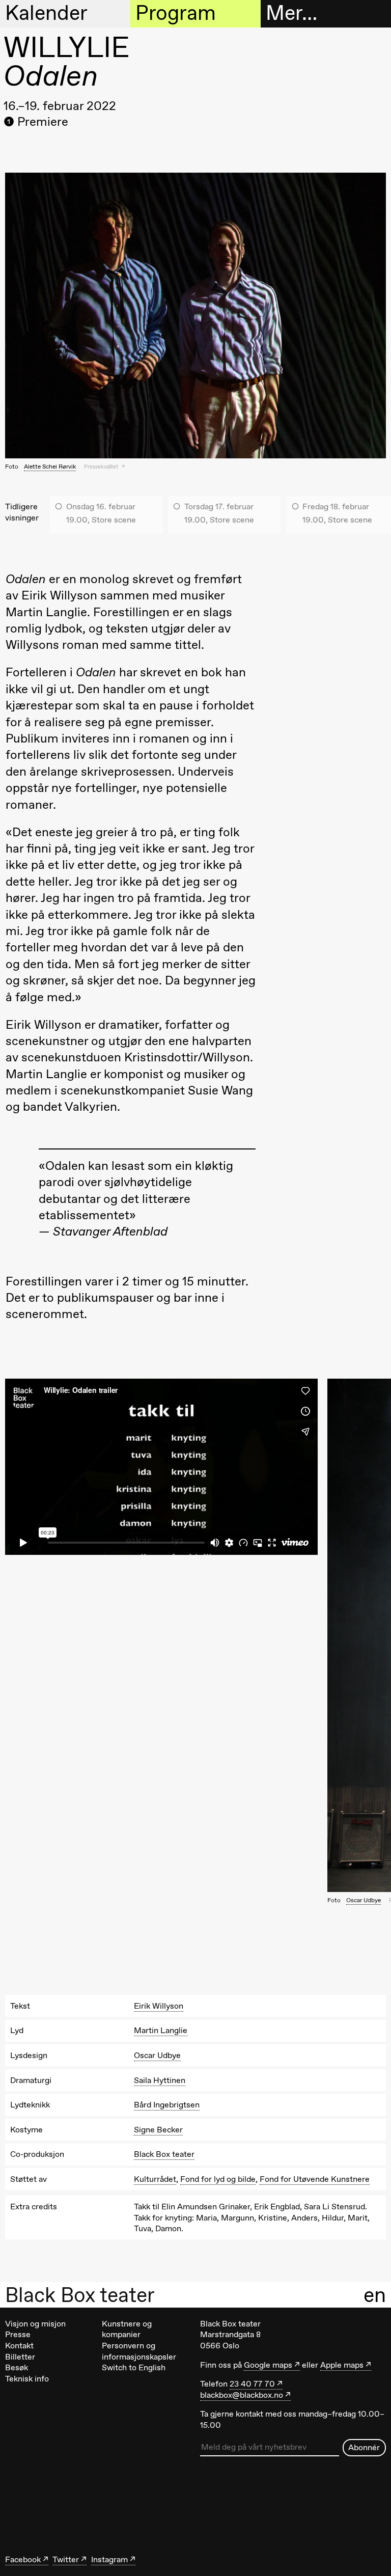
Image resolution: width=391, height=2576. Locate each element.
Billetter (20, 2357)
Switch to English (134, 2367)
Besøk (17, 2367)
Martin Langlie (161, 2030)
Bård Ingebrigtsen (167, 2105)
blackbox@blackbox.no (242, 2395)
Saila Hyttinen (160, 2080)
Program (176, 13)
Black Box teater (80, 2295)
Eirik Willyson (159, 2006)
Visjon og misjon (35, 2324)
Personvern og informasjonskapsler (139, 2351)
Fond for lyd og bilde (218, 2179)
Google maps (268, 2365)
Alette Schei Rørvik (50, 467)
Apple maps (342, 2365)
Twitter (66, 2559)
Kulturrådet (155, 2179)
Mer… (291, 13)
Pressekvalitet (102, 467)
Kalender (46, 13)
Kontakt (19, 2346)
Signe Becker (158, 2130)
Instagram (109, 2559)
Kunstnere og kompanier (127, 2329)
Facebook (23, 2559)
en (375, 2295)
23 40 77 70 (252, 2384)
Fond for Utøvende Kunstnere (315, 2179)
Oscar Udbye (364, 1900)
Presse (18, 2334)
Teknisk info (27, 2379)
